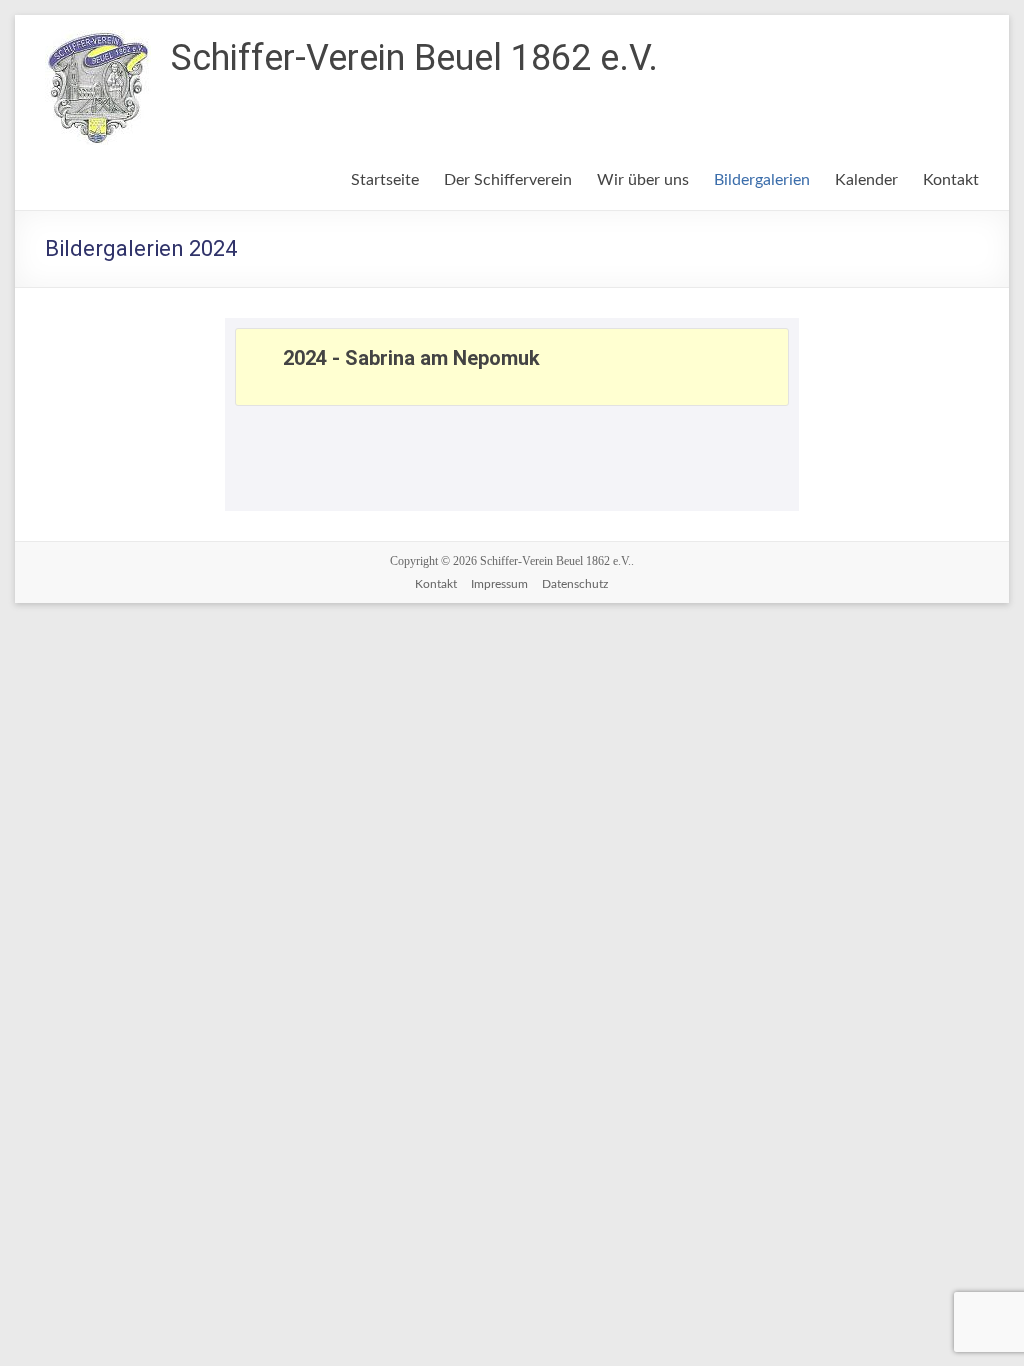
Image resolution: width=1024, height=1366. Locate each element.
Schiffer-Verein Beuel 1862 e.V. (414, 58)
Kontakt (951, 180)
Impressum (499, 584)
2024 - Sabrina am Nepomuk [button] (411, 358)
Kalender (866, 180)
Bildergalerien (762, 180)
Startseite (385, 180)
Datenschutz (575, 584)
